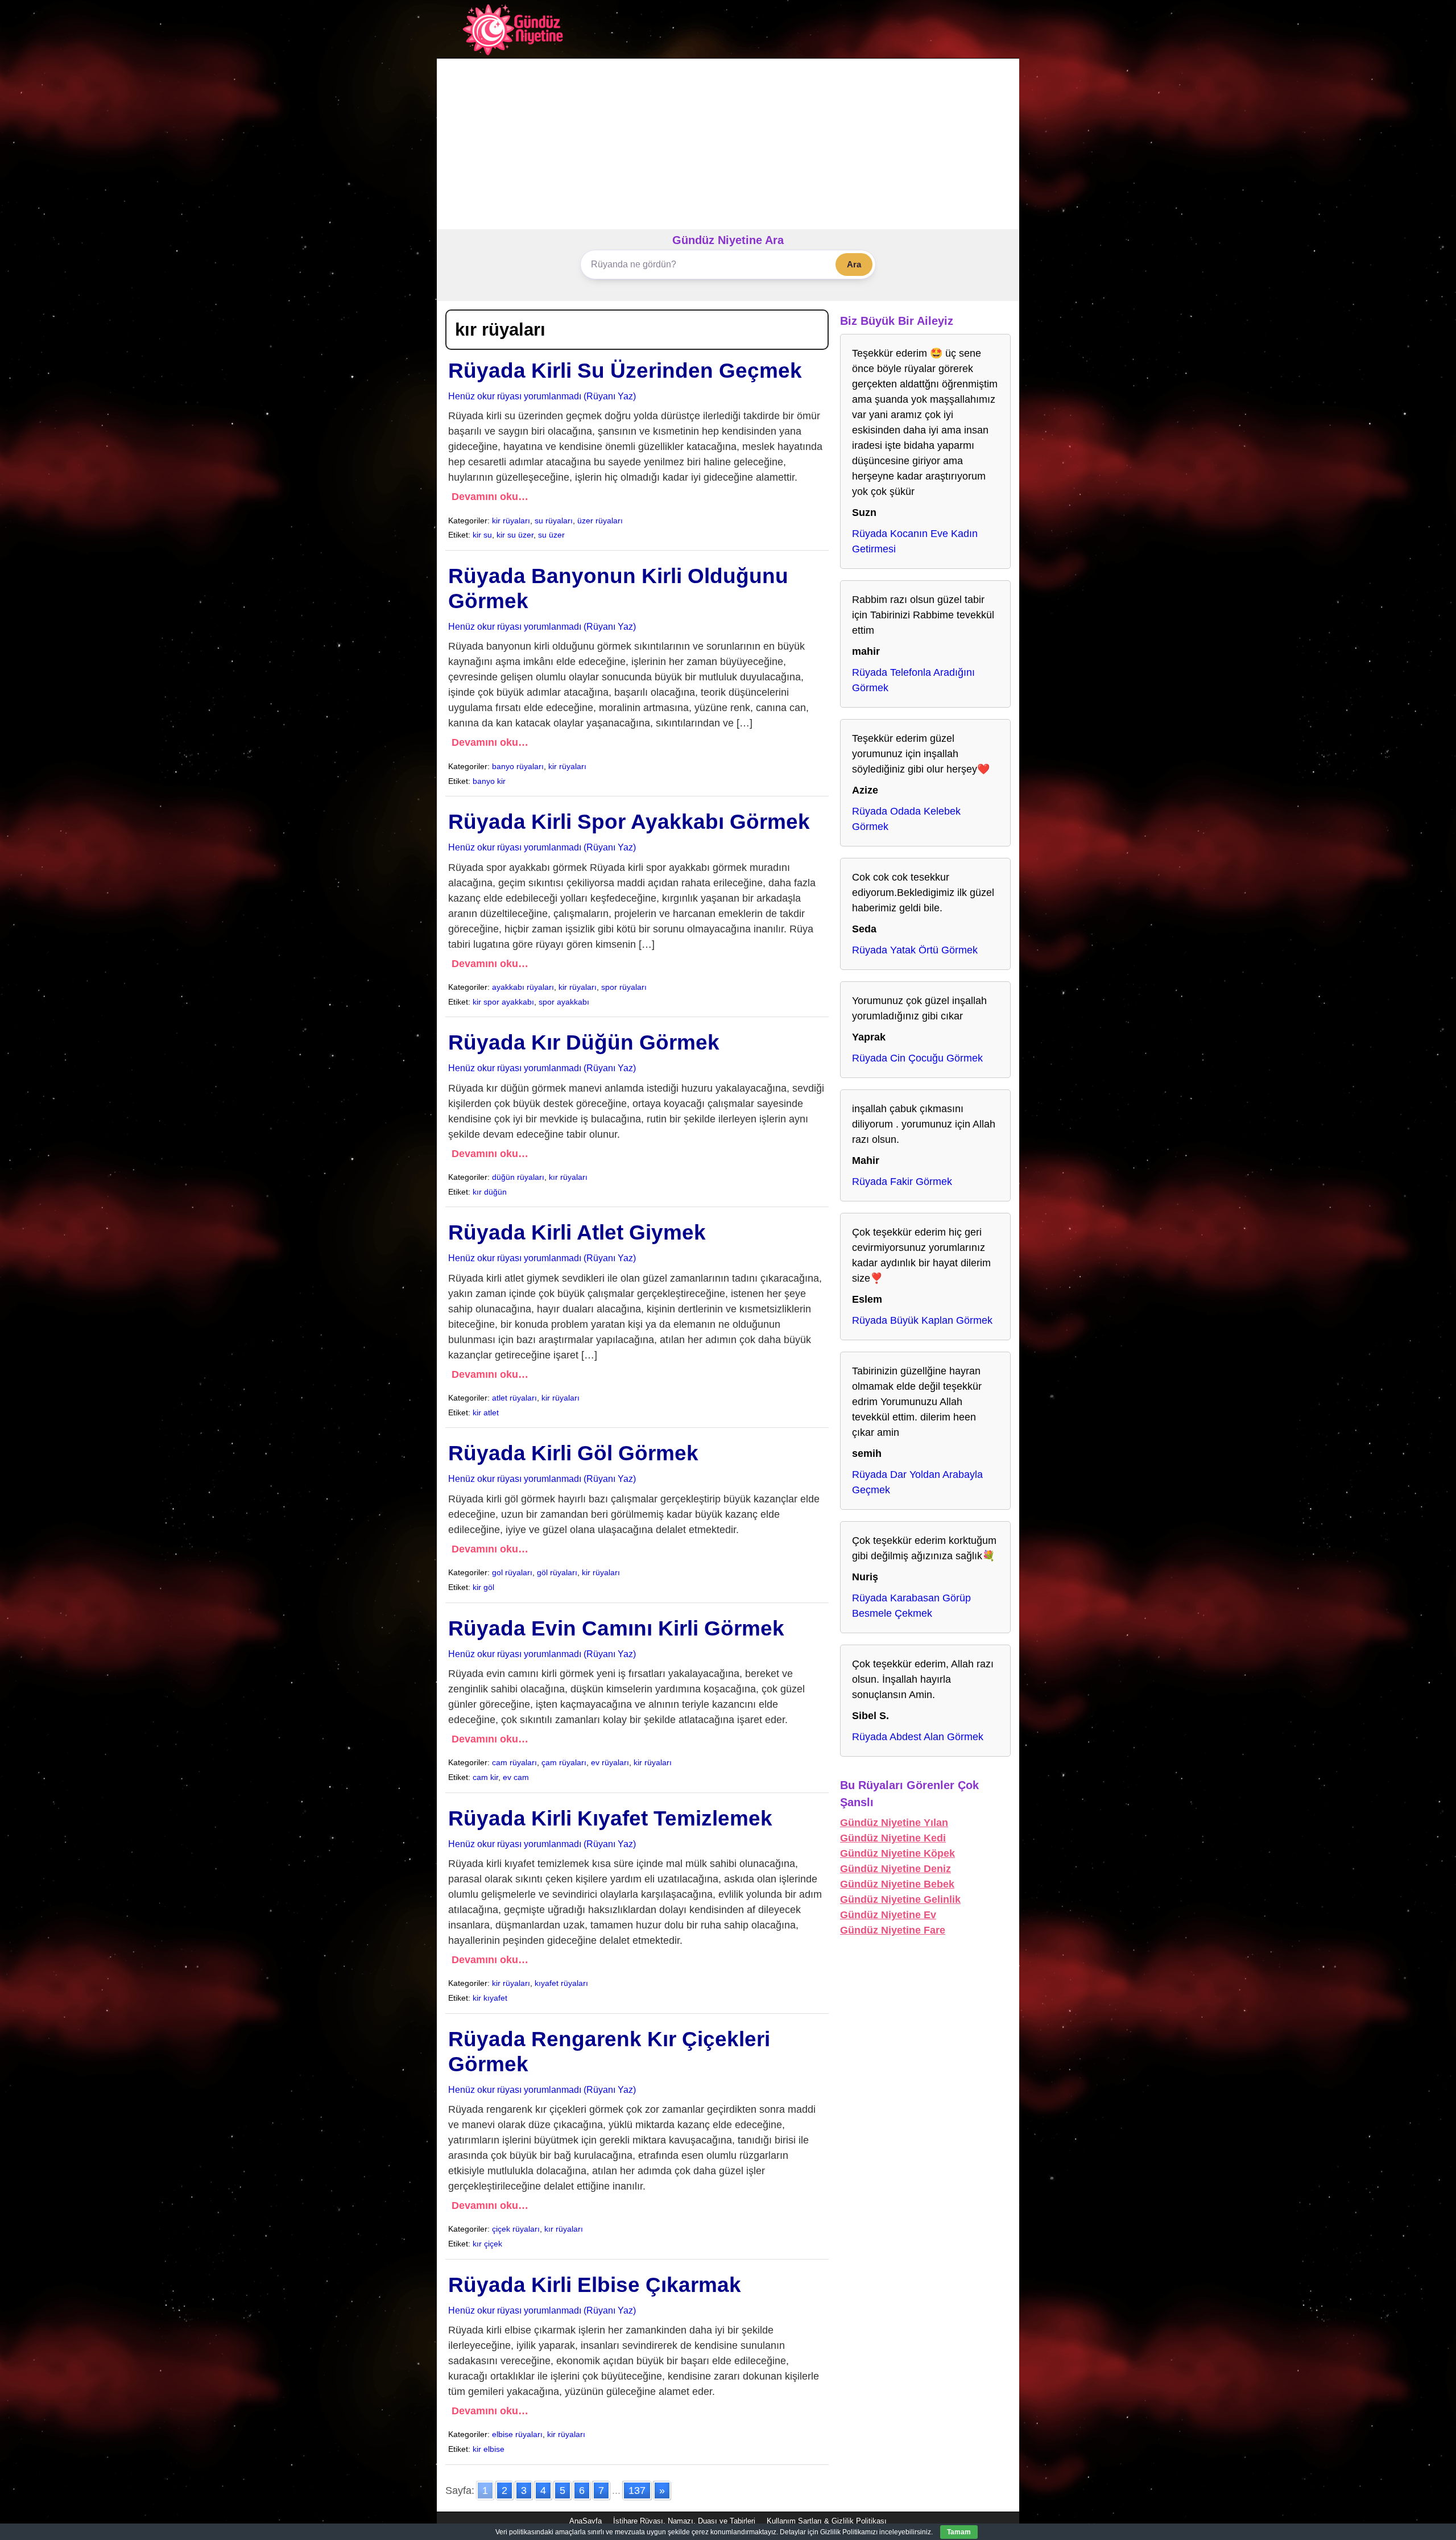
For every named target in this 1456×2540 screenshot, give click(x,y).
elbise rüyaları (517, 2434)
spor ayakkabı (564, 1002)
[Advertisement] (728, 144)
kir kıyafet (490, 1998)
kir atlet (486, 1413)
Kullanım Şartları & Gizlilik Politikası (827, 2521)
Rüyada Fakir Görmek (902, 1182)
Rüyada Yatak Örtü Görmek (915, 950)
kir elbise (489, 2449)
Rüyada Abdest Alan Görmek (918, 1737)
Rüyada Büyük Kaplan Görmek (922, 1320)
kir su (482, 535)
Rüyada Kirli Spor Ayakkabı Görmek (629, 822)
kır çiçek (487, 2244)
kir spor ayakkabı (503, 1002)
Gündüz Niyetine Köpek (897, 1853)
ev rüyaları (610, 1762)
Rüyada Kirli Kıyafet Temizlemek (610, 1818)
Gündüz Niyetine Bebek (897, 1884)
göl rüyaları (557, 1572)
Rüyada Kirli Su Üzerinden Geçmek (625, 371)
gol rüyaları (512, 1572)
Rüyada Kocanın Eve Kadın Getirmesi (915, 541)
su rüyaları (554, 521)
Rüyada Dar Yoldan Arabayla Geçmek (917, 1482)
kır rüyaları (568, 1177)
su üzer (551, 535)
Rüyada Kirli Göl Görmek (573, 1453)
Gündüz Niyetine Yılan (894, 1823)
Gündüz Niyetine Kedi (893, 1838)
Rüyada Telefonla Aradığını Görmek (913, 680)
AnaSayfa (586, 2521)
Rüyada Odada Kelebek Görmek (906, 819)
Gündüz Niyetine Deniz (895, 1869)
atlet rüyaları (514, 1398)
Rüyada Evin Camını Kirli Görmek (616, 1628)
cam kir (485, 1777)
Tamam (959, 2532)
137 (637, 2491)
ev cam (516, 1777)
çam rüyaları (564, 1762)
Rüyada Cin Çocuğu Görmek (917, 1058)
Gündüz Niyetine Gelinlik (900, 1899)
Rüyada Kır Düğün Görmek (584, 1042)
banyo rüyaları (518, 766)
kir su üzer (515, 535)
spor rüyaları (624, 987)
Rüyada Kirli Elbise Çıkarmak (595, 2285)
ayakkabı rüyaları (523, 987)
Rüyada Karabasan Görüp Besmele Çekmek (911, 1606)
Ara (854, 264)
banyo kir (489, 781)
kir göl (483, 1587)
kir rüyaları (511, 521)
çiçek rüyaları (516, 2229)
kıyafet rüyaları (561, 1983)
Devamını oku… (490, 497)
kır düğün (490, 1192)
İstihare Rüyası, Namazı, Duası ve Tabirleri (684, 2521)
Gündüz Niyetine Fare (893, 1930)
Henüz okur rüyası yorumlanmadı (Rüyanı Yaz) (542, 396)
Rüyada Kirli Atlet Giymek (577, 1232)
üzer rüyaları (600, 521)
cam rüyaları (514, 1762)
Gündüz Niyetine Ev (888, 1915)
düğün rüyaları (518, 1177)
